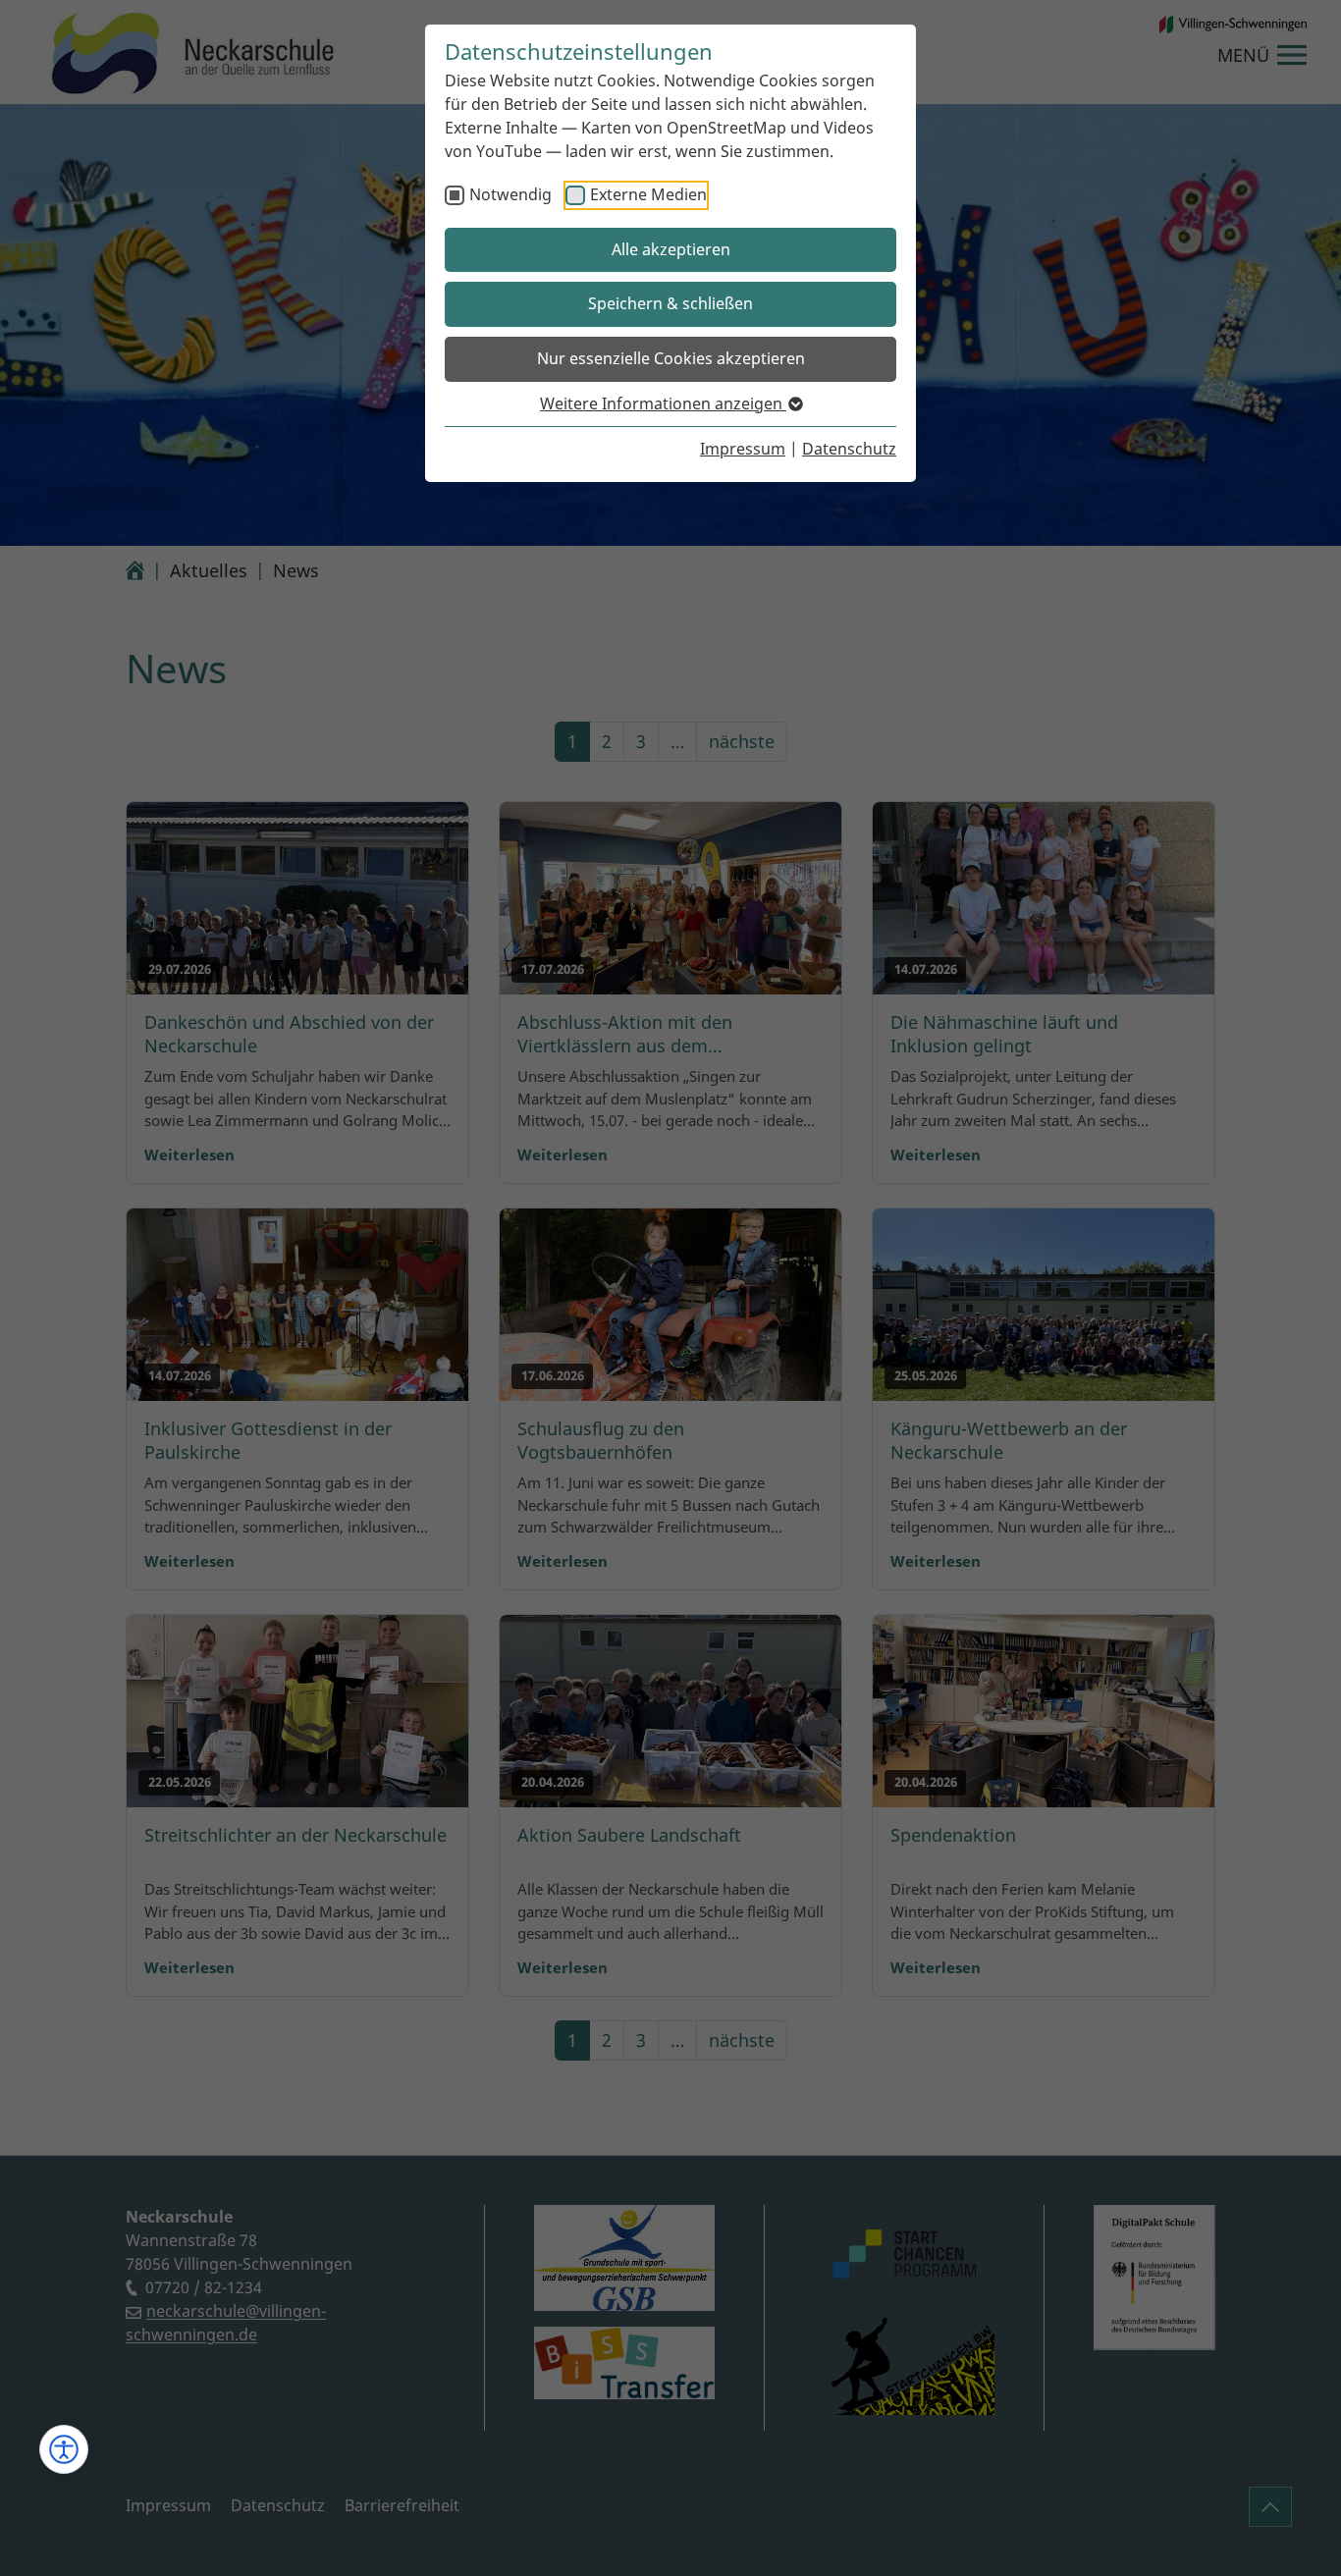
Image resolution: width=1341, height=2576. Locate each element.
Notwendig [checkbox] (510, 194)
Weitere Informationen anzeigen (663, 403)
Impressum (743, 449)
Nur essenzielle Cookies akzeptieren (671, 358)
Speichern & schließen (670, 303)
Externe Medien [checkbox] (648, 194)
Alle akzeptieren (671, 249)
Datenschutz (849, 449)
